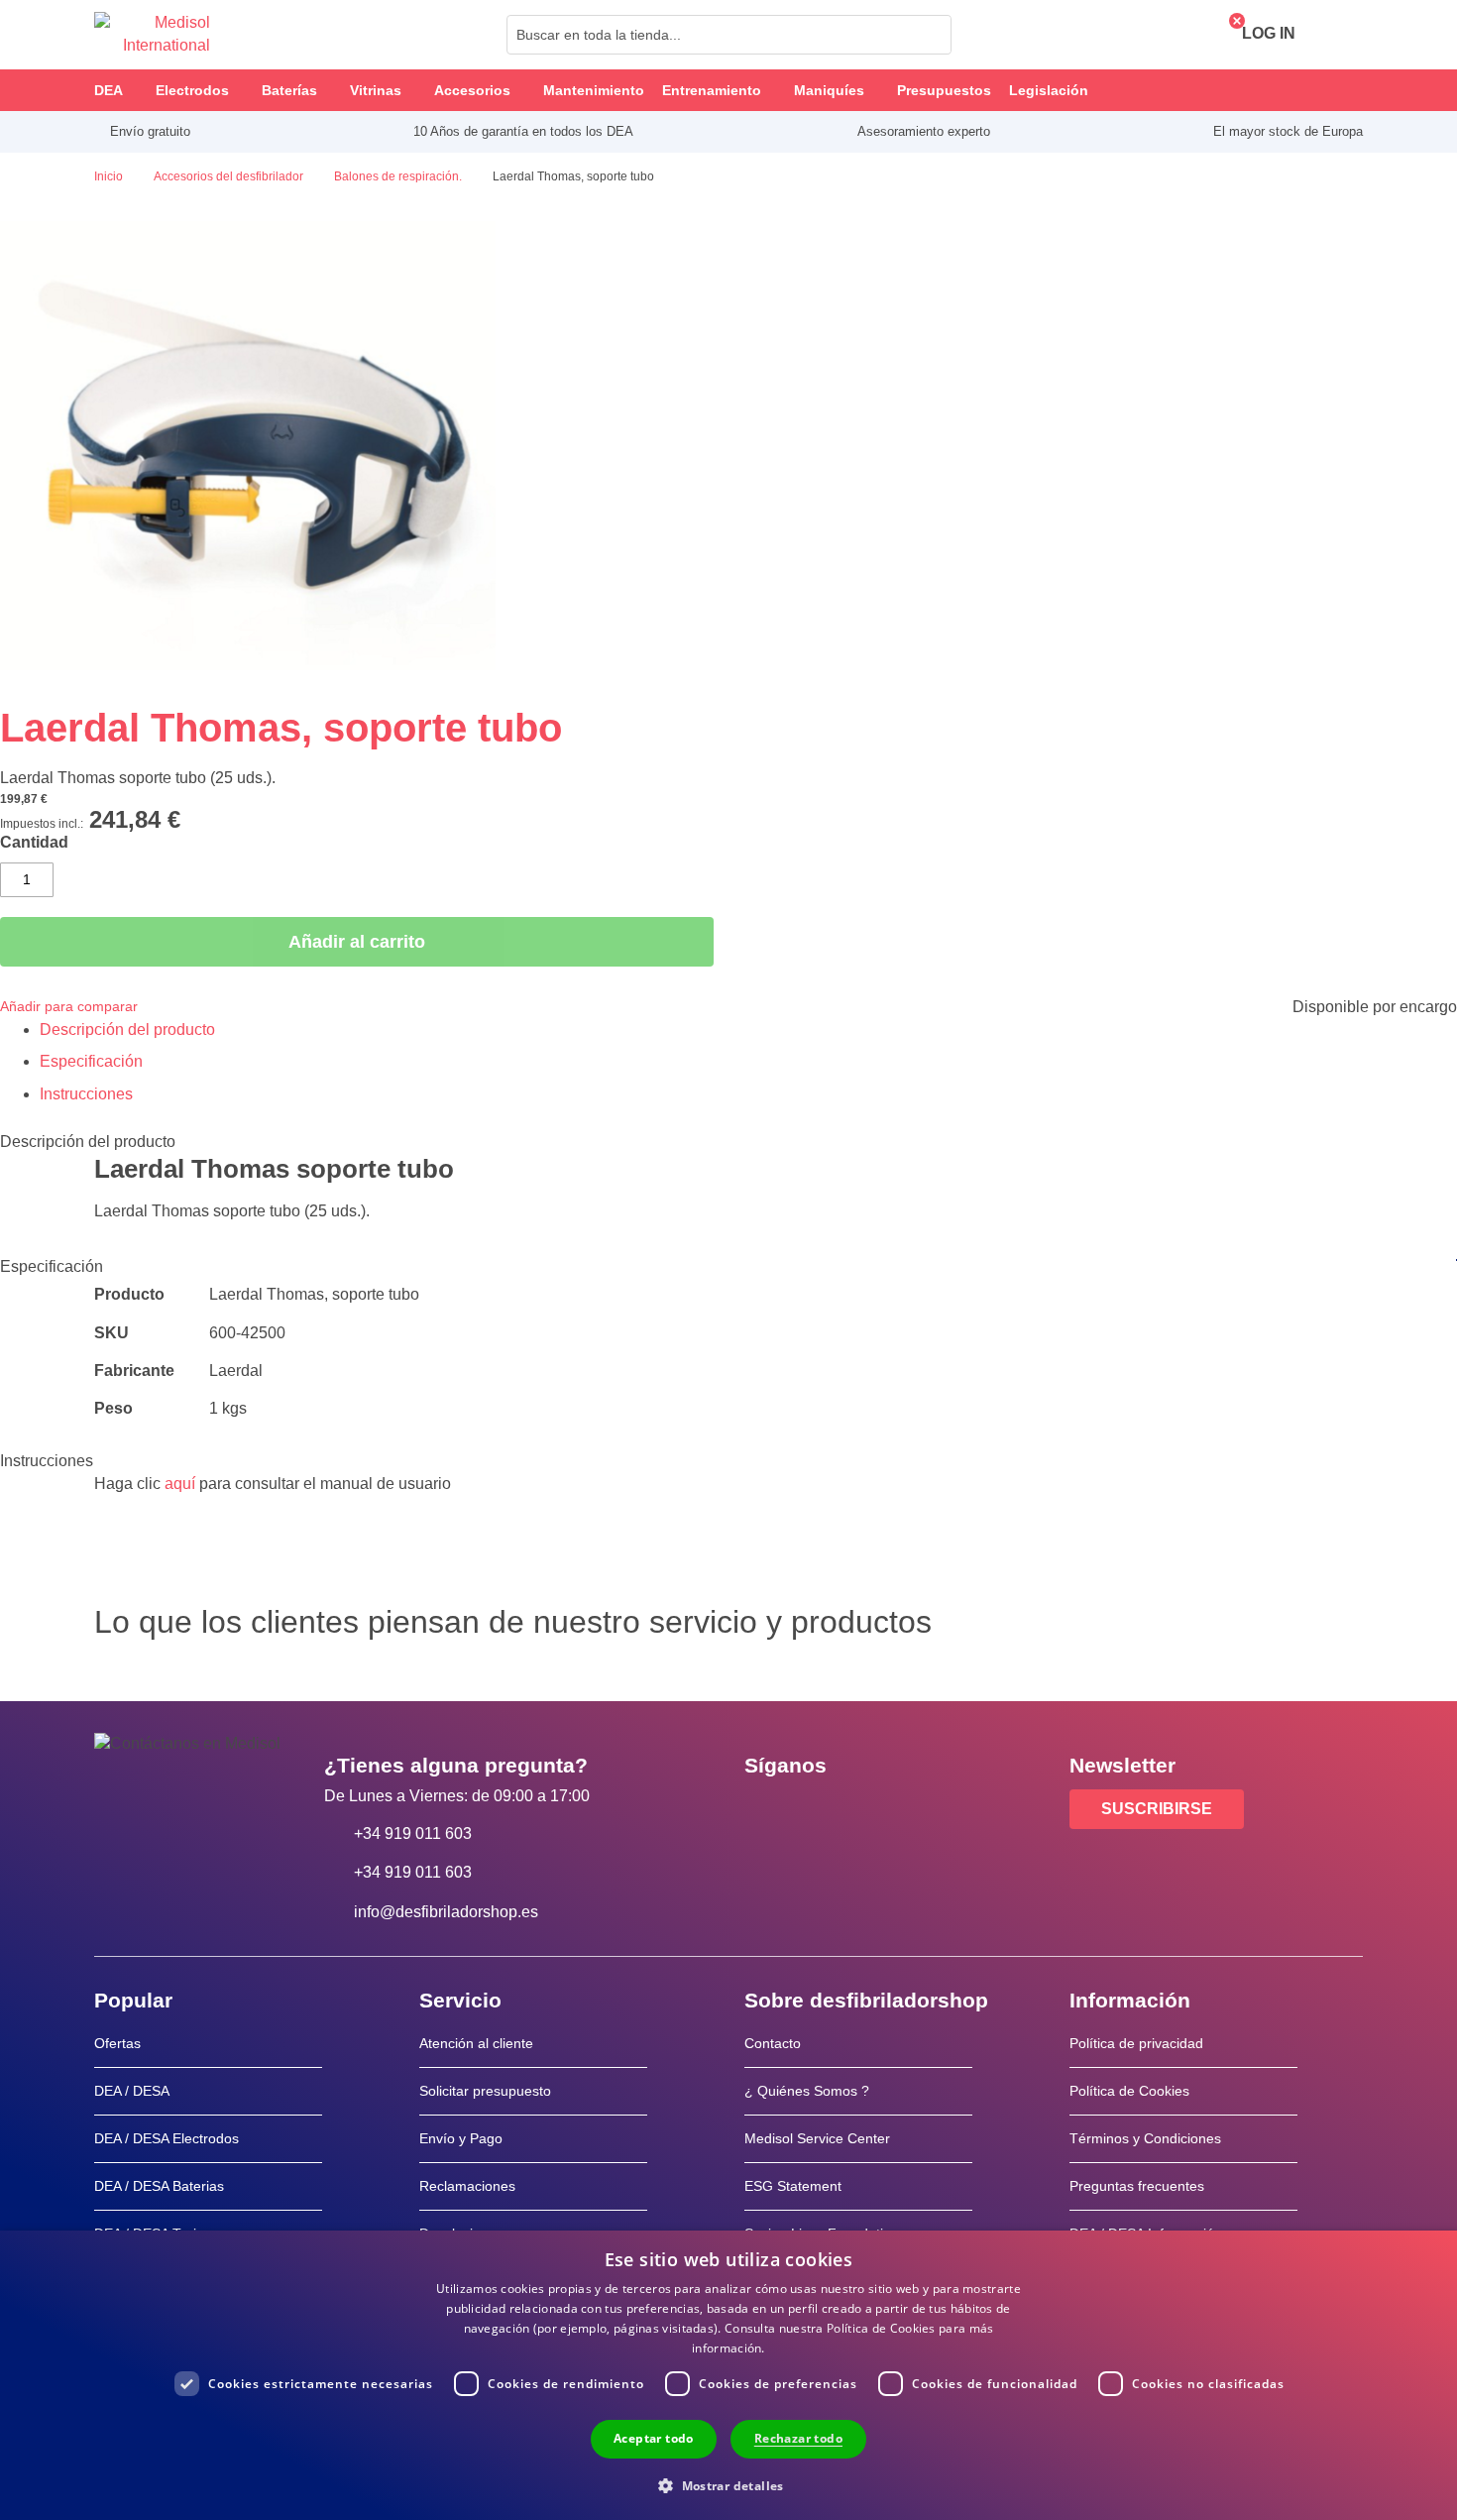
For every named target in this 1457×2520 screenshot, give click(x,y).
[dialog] (728, 2375)
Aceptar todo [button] (654, 2438)
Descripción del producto (127, 1030)
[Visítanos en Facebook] (765, 1810)
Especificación (91, 1061)
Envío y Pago (461, 2138)
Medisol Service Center (817, 2138)
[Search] (931, 35)
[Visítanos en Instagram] (880, 1810)
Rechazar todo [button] (798, 2438)
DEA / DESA (132, 2091)
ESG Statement (793, 2186)
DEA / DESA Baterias (159, 2186)
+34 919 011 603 (413, 1833)
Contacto (773, 2043)
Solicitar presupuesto (485, 2091)
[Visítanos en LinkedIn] (823, 1810)
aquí (180, 1484)
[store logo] (152, 35)
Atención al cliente (476, 2043)
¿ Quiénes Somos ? (807, 2091)
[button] (728, 2485)
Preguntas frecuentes (1137, 2186)
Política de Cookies (1129, 2091)
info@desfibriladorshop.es (446, 1912)
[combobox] (729, 35)
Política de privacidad (1136, 2043)
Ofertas (117, 2043)
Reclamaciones (467, 2186)
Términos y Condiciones (1145, 2138)
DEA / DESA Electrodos (167, 2138)
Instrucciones (86, 1094)
